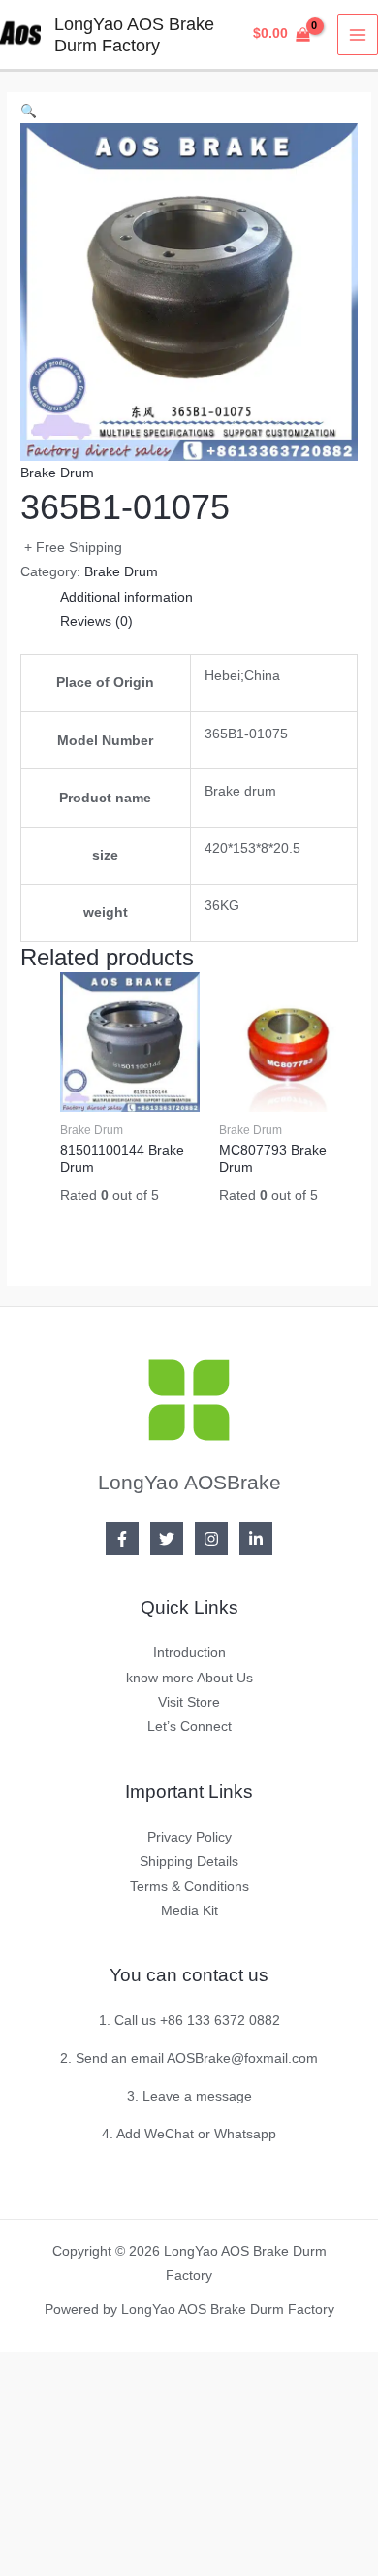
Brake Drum (57, 473)
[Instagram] (211, 1539)
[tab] (209, 597)
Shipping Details (189, 1861)
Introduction (189, 1653)
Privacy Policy (189, 1837)
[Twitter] (167, 1539)
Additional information (126, 597)
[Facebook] (122, 1539)
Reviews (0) (96, 621)
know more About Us (189, 1678)
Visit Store (189, 1702)
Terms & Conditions (189, 1887)
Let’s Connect (189, 1727)
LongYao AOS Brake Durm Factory (134, 34)
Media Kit (189, 1911)
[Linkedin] (256, 1539)
